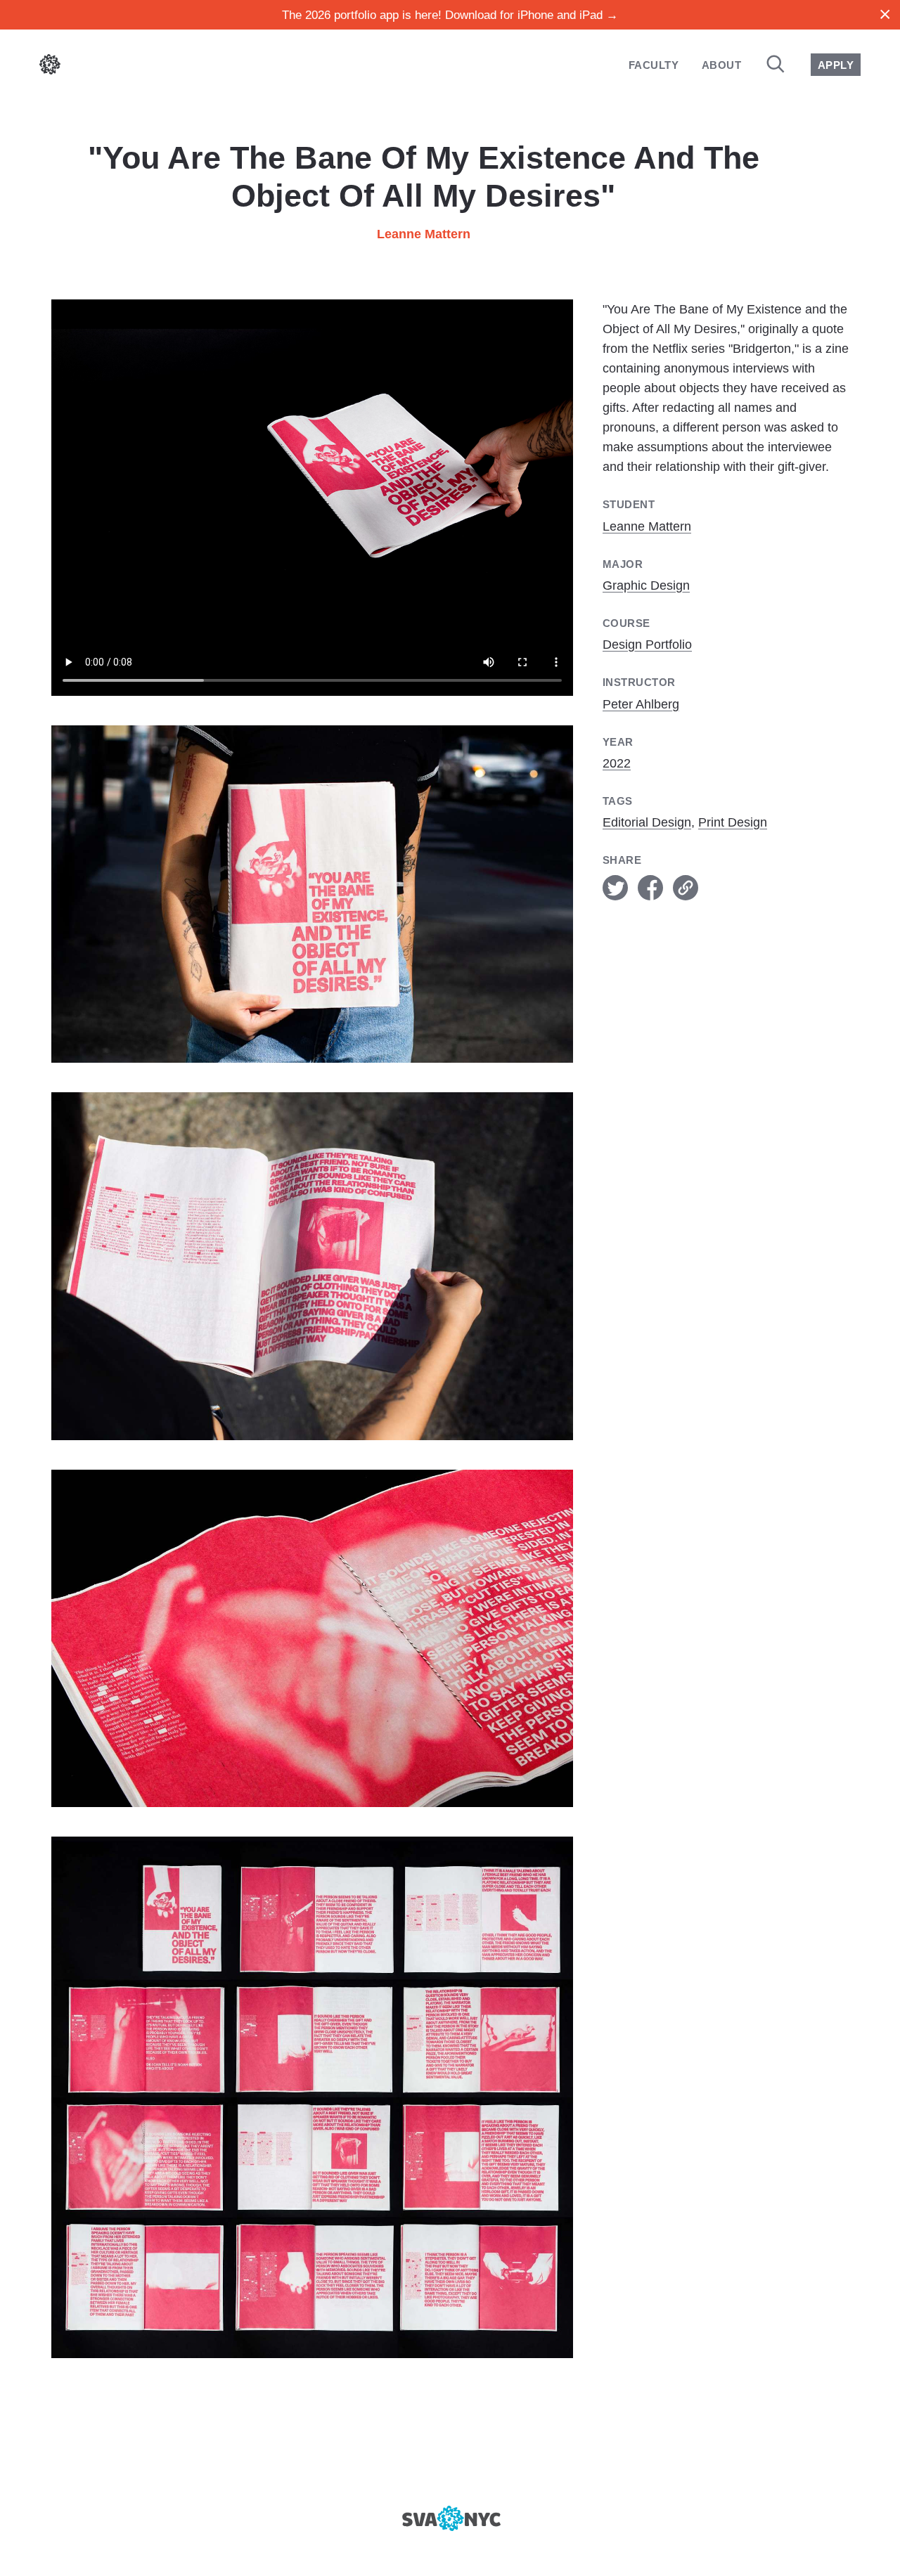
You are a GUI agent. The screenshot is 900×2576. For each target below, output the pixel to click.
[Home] (50, 67)
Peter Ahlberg (641, 704)
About (721, 65)
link (686, 888)
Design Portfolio (647, 645)
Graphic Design (646, 585)
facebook (650, 888)
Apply (836, 65)
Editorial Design (647, 822)
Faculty (654, 65)
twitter (615, 888)
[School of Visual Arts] (450, 2518)
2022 (617, 763)
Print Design (733, 822)
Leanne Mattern (424, 234)
